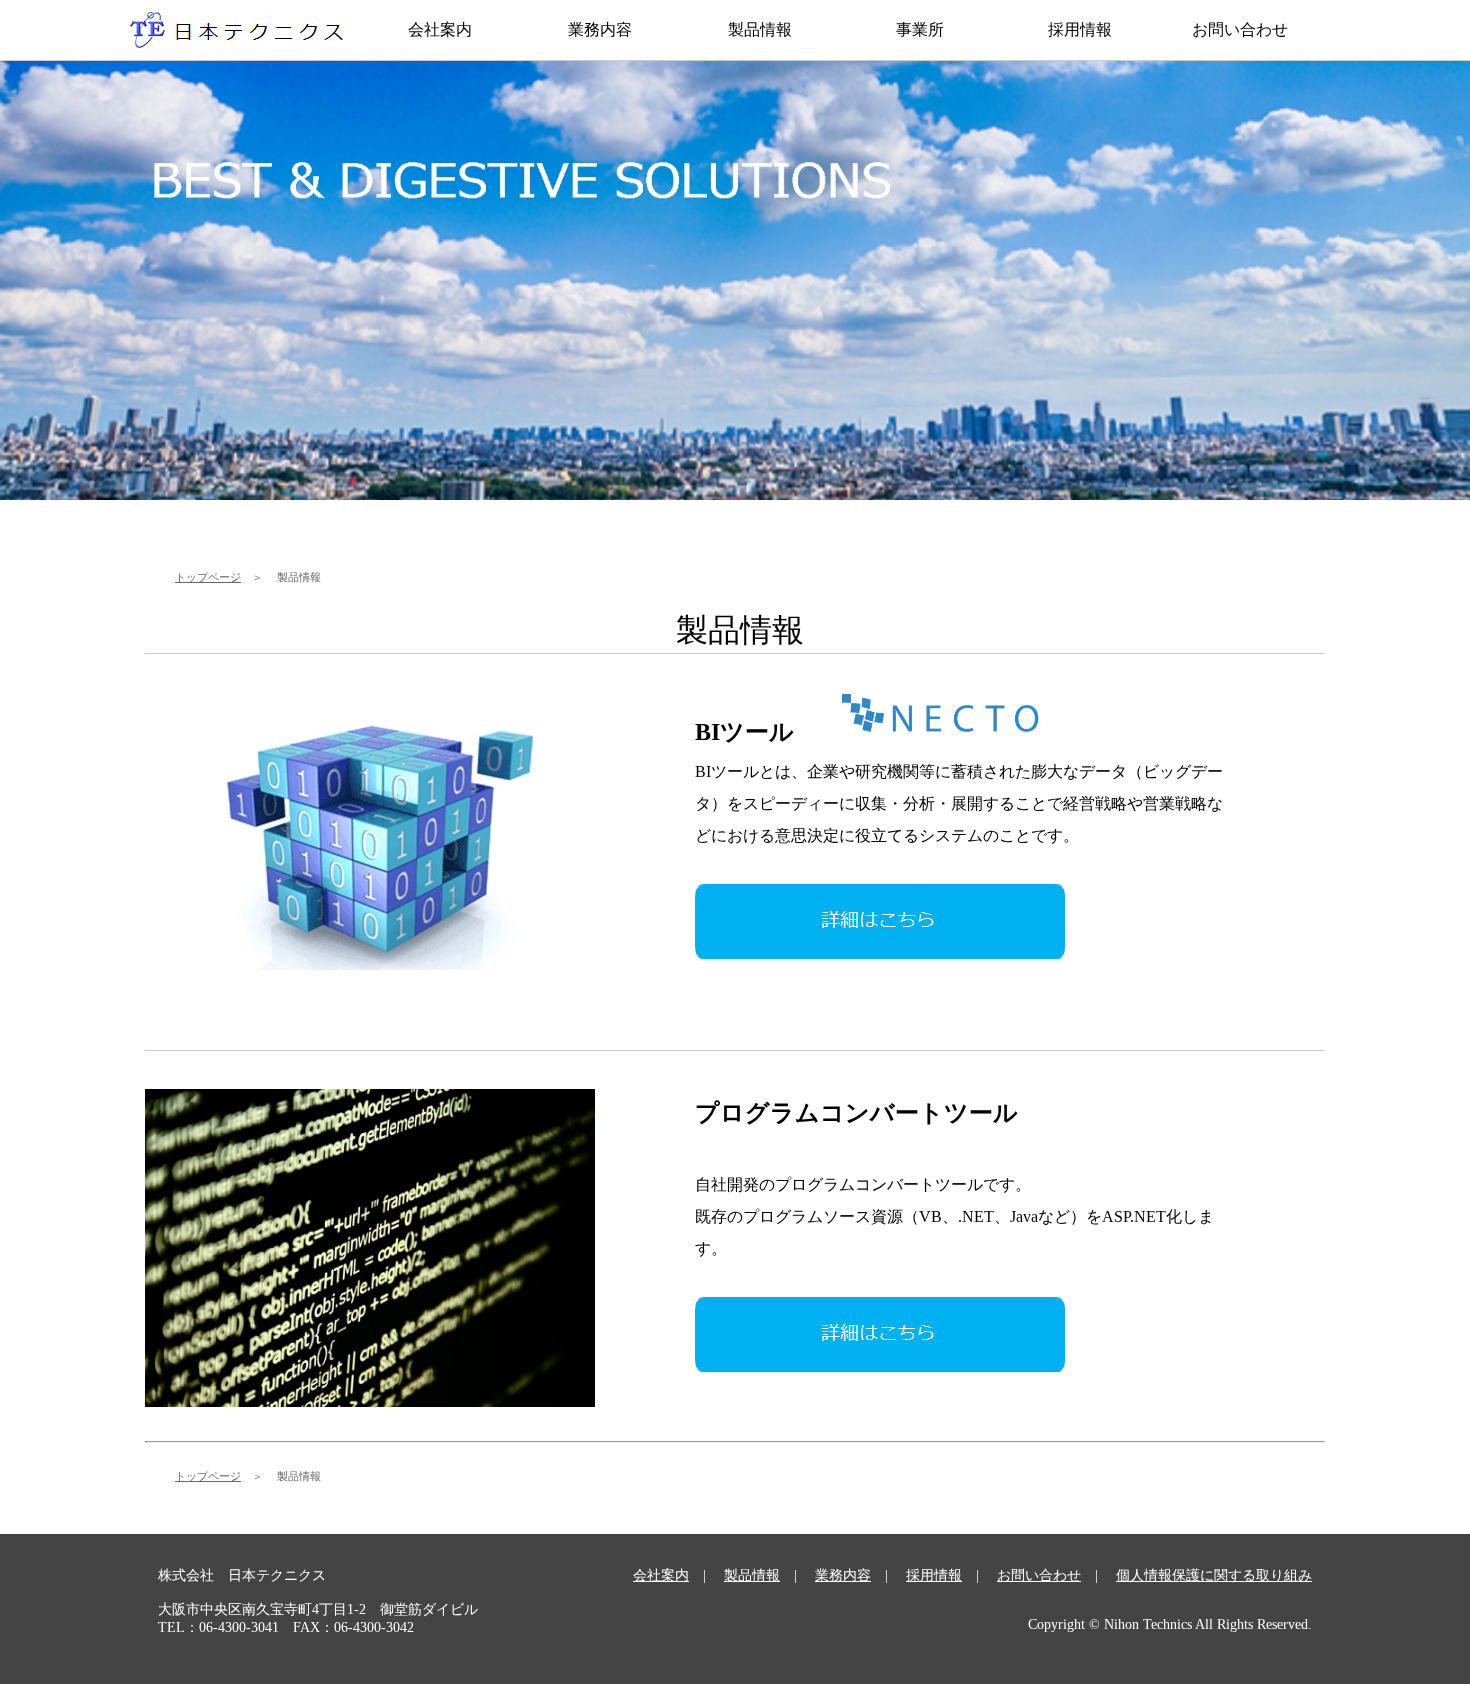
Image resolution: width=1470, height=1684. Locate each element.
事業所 (920, 29)
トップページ (208, 577)
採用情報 (1080, 29)
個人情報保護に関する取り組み (1214, 1575)
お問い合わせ (1240, 29)
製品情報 (760, 29)
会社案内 (440, 29)
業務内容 (600, 29)
